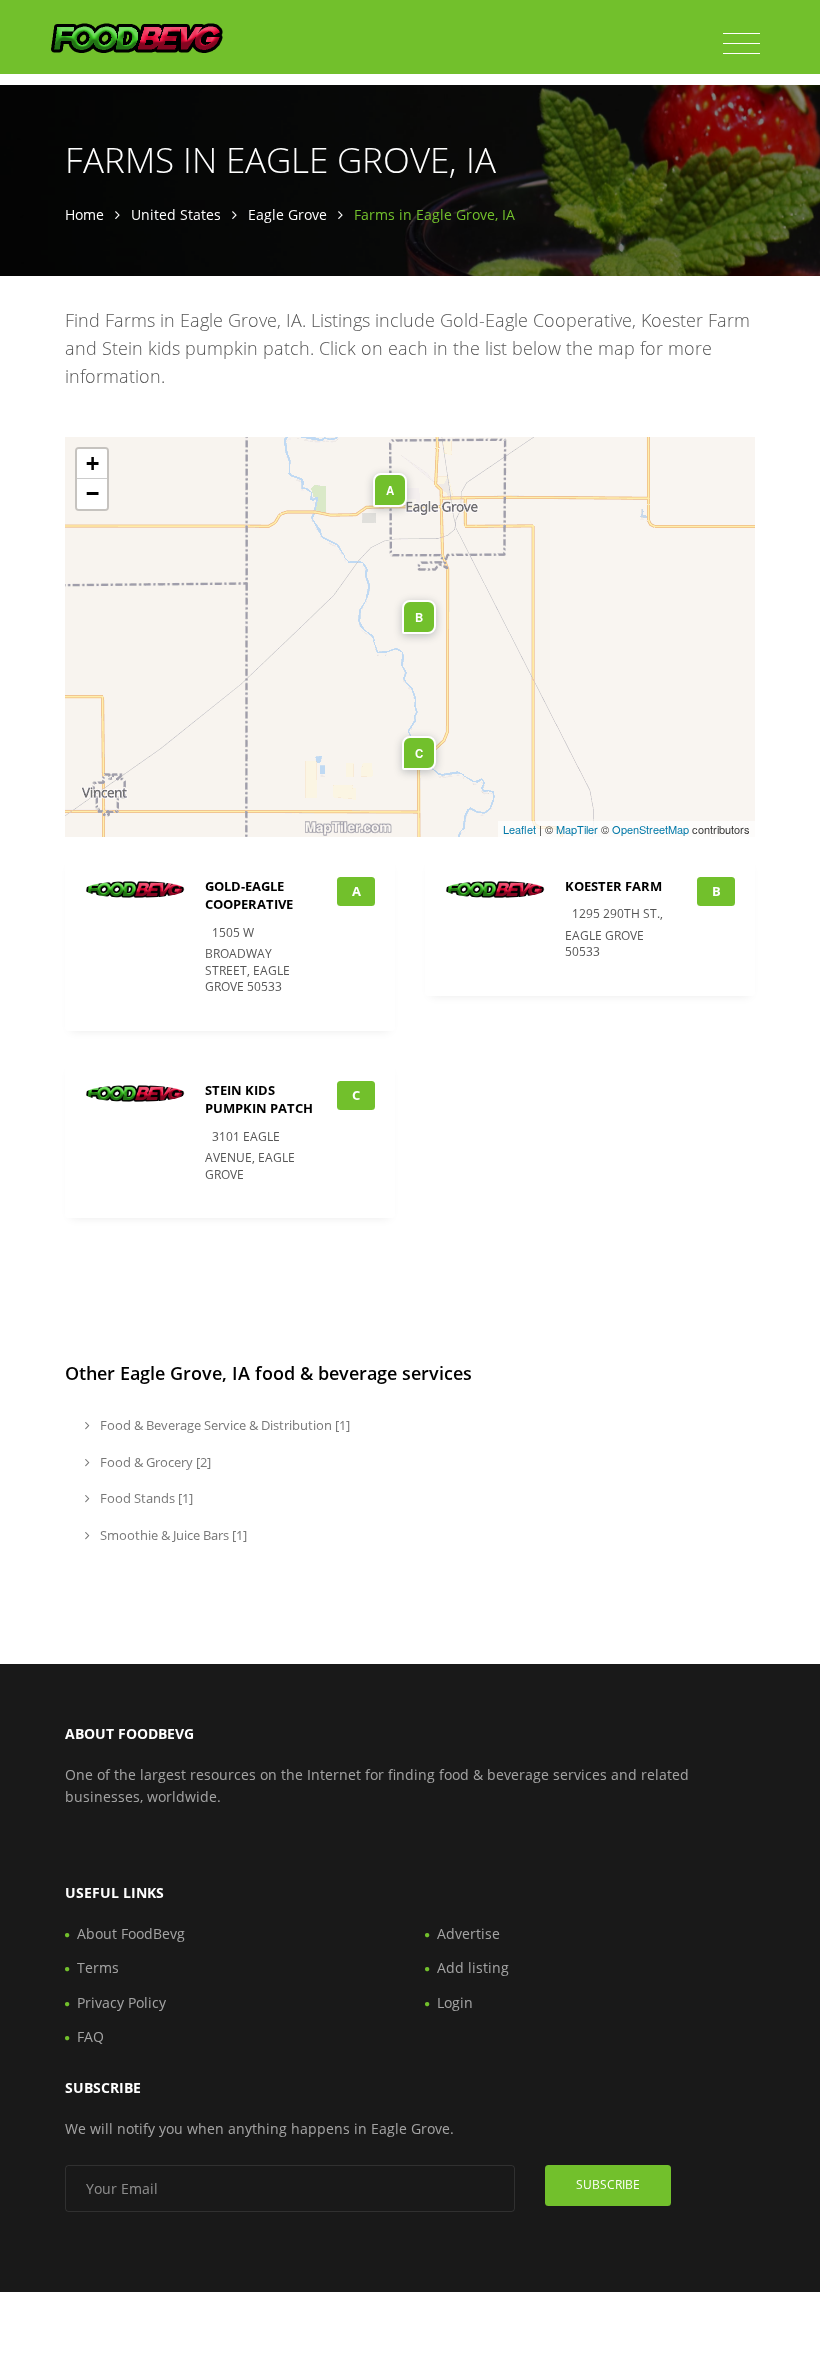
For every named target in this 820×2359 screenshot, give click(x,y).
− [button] (92, 493)
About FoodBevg (131, 1933)
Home (84, 214)
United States (176, 214)
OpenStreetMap (650, 829)
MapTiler (577, 829)
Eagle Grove (287, 214)
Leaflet (519, 829)
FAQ (90, 2036)
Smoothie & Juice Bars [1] (172, 1535)
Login (455, 2002)
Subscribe (608, 2184)
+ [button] (92, 463)
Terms (98, 1967)
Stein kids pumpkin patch (259, 1099)
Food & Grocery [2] (154, 1462)
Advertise (468, 1933)
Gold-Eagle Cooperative (249, 895)
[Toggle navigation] (741, 44)
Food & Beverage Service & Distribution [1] (223, 1425)
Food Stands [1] (145, 1498)
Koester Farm (613, 886)
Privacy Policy (121, 2002)
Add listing (473, 1967)
